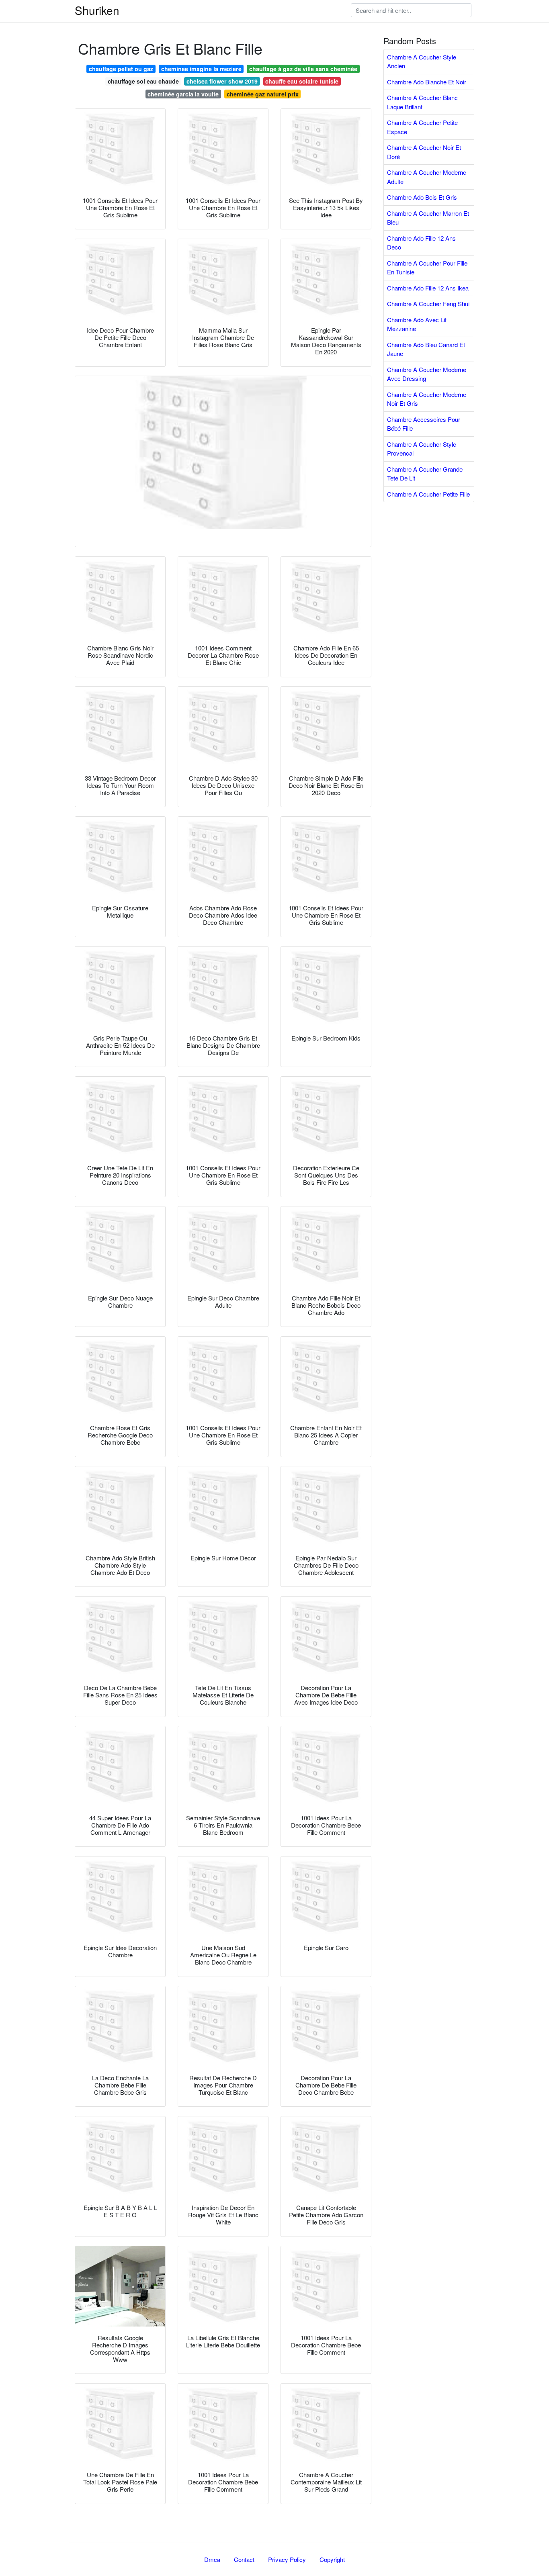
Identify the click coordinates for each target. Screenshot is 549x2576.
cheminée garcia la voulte (183, 94)
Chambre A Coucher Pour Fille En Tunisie (427, 268)
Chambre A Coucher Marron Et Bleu (428, 218)
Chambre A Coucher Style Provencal (422, 449)
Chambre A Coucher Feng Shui (428, 304)
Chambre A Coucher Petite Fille (428, 494)
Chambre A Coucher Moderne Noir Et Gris (427, 399)
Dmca (212, 2559)
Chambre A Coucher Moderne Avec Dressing (427, 374)
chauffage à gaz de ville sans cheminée (303, 69)
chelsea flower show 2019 (222, 81)
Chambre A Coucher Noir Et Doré (424, 152)
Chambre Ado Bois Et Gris (422, 197)
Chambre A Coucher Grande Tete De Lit (425, 474)
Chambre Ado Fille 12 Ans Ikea (428, 288)
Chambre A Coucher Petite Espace (422, 127)
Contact (244, 2559)
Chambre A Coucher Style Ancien (422, 61)
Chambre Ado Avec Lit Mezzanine (417, 324)
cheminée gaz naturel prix (263, 94)
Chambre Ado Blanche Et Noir (427, 82)
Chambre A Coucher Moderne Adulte (427, 177)
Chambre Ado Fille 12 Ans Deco (421, 243)
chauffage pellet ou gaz (121, 69)
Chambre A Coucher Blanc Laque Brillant (422, 102)
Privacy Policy (287, 2559)
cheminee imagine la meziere (201, 69)
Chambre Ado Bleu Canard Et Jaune (426, 349)
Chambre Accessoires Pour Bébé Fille (424, 424)
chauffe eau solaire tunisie (302, 81)
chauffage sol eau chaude (143, 81)
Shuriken (97, 10)
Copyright (332, 2559)
